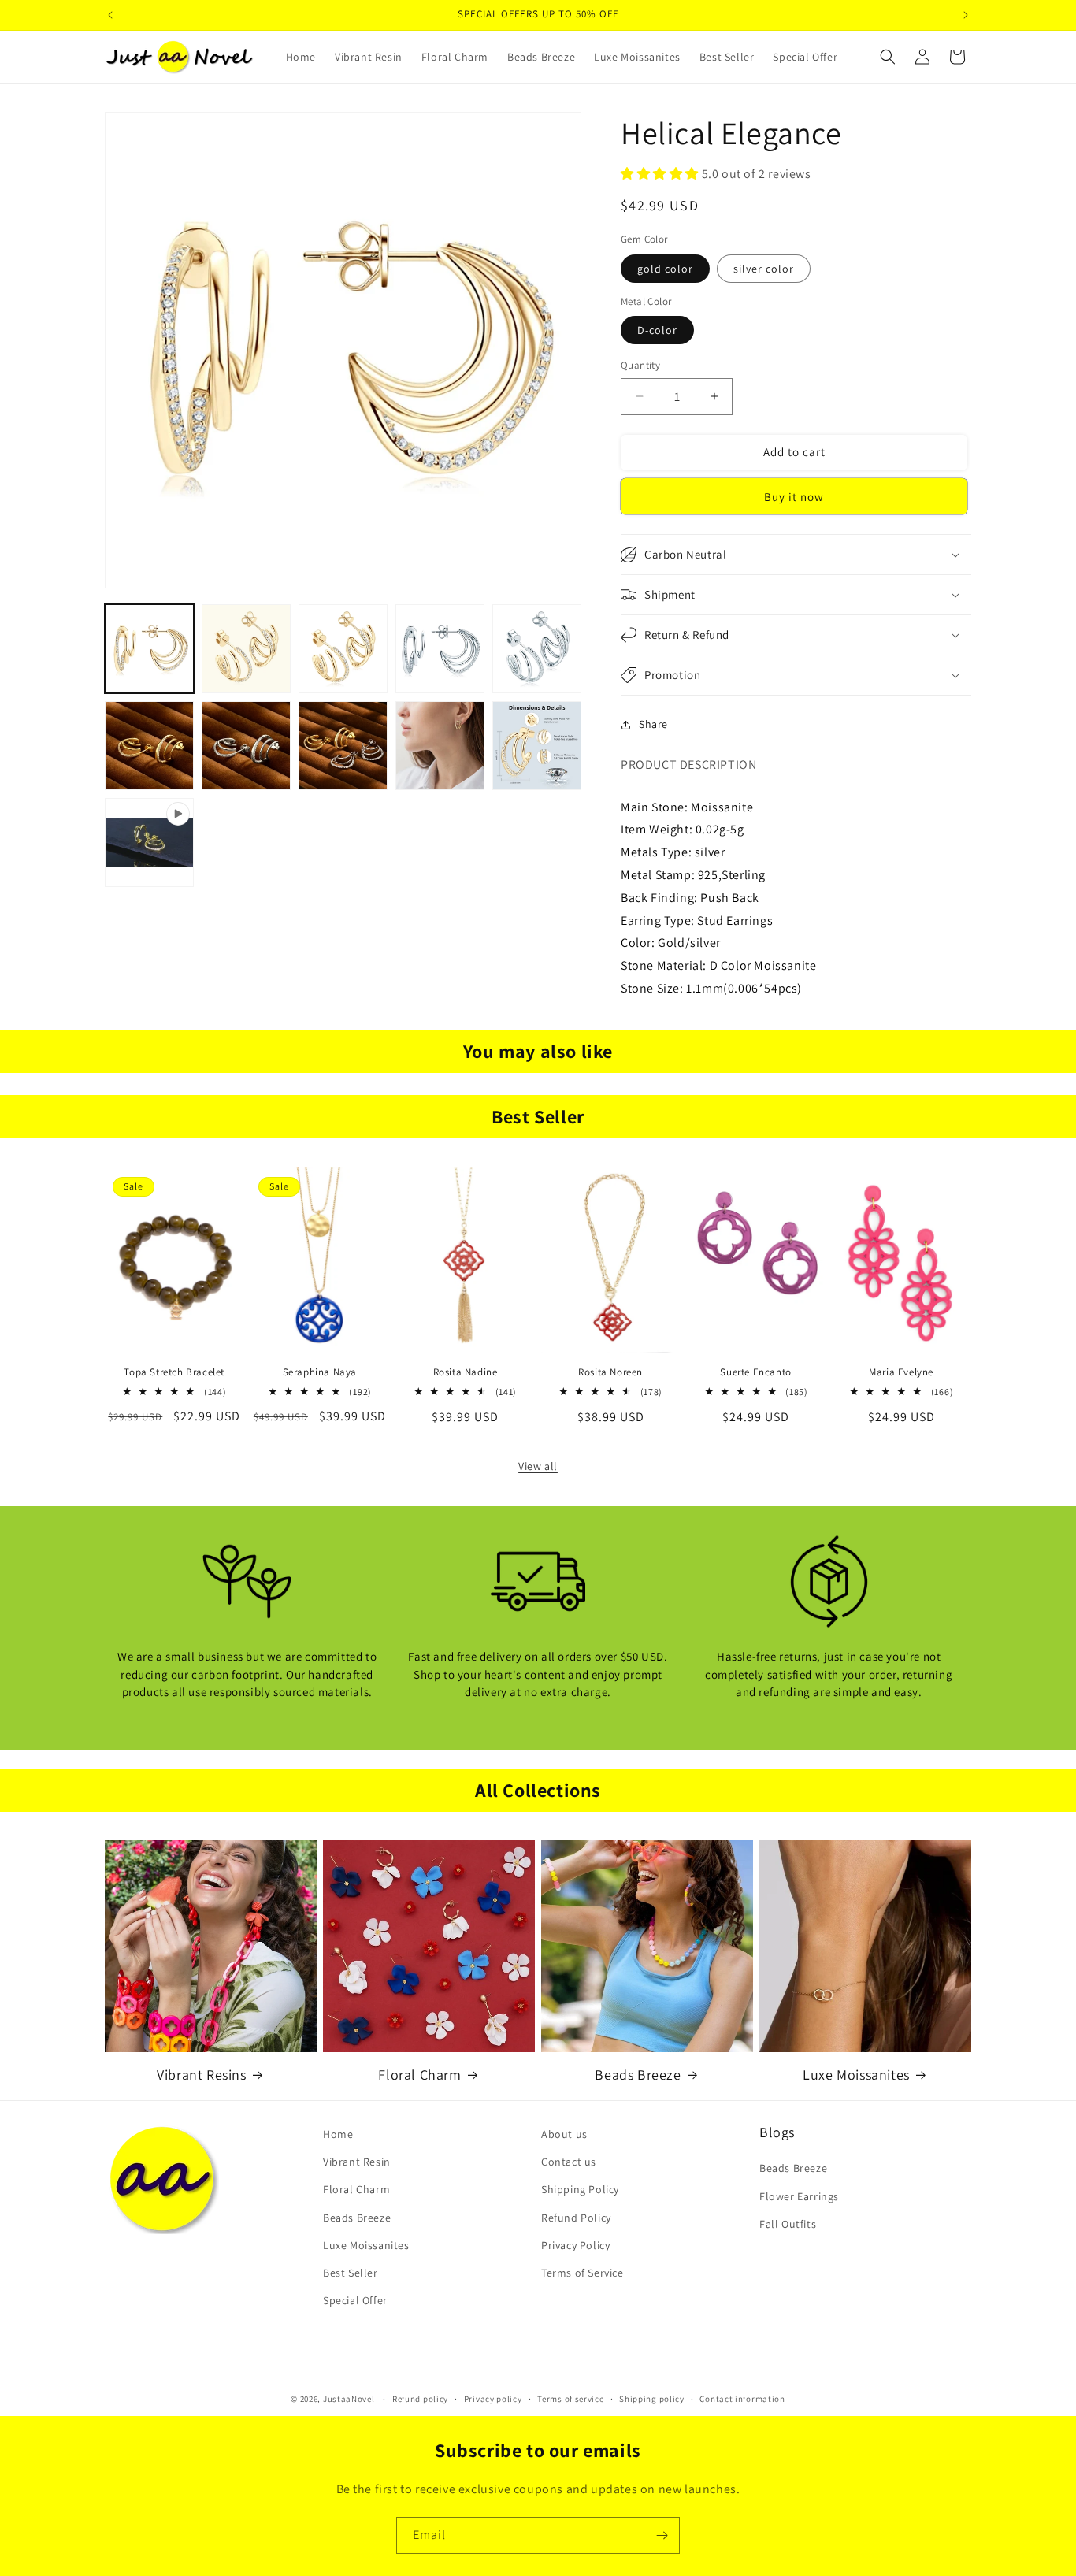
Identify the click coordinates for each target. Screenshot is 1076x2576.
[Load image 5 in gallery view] (537, 649)
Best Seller (351, 2273)
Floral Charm (419, 2075)
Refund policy (420, 2398)
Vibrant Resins (201, 2075)
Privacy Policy (575, 2245)
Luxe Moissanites (856, 2075)
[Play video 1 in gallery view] (149, 843)
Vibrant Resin (357, 2162)
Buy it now (794, 497)
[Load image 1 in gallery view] (149, 649)
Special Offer (355, 2300)
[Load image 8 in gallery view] (343, 746)
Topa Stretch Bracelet (174, 1372)
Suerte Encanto (755, 1372)
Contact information (742, 2398)
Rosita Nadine (466, 1372)
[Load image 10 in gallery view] (537, 746)
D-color (657, 330)
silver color (764, 269)
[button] (888, 57)
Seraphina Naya (320, 1372)
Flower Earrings (799, 2196)
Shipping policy (652, 2398)
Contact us (569, 2162)
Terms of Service (583, 2273)
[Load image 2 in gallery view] (246, 649)
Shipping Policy (580, 2190)
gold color (665, 269)
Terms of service (570, 2398)
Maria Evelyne (901, 1372)
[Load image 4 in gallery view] (440, 649)
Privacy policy (493, 2398)
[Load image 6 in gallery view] (149, 746)
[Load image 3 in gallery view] (343, 649)
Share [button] (653, 724)
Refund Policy (576, 2218)
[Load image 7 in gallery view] (246, 746)
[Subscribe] (662, 2535)
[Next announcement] (966, 15)
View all (538, 1466)
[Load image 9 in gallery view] (440, 746)
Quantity (640, 365)
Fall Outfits (788, 2224)
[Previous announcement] (110, 15)
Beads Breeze (638, 2075)
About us (564, 2134)
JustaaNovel (349, 2399)
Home (338, 2134)
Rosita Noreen (610, 1372)
